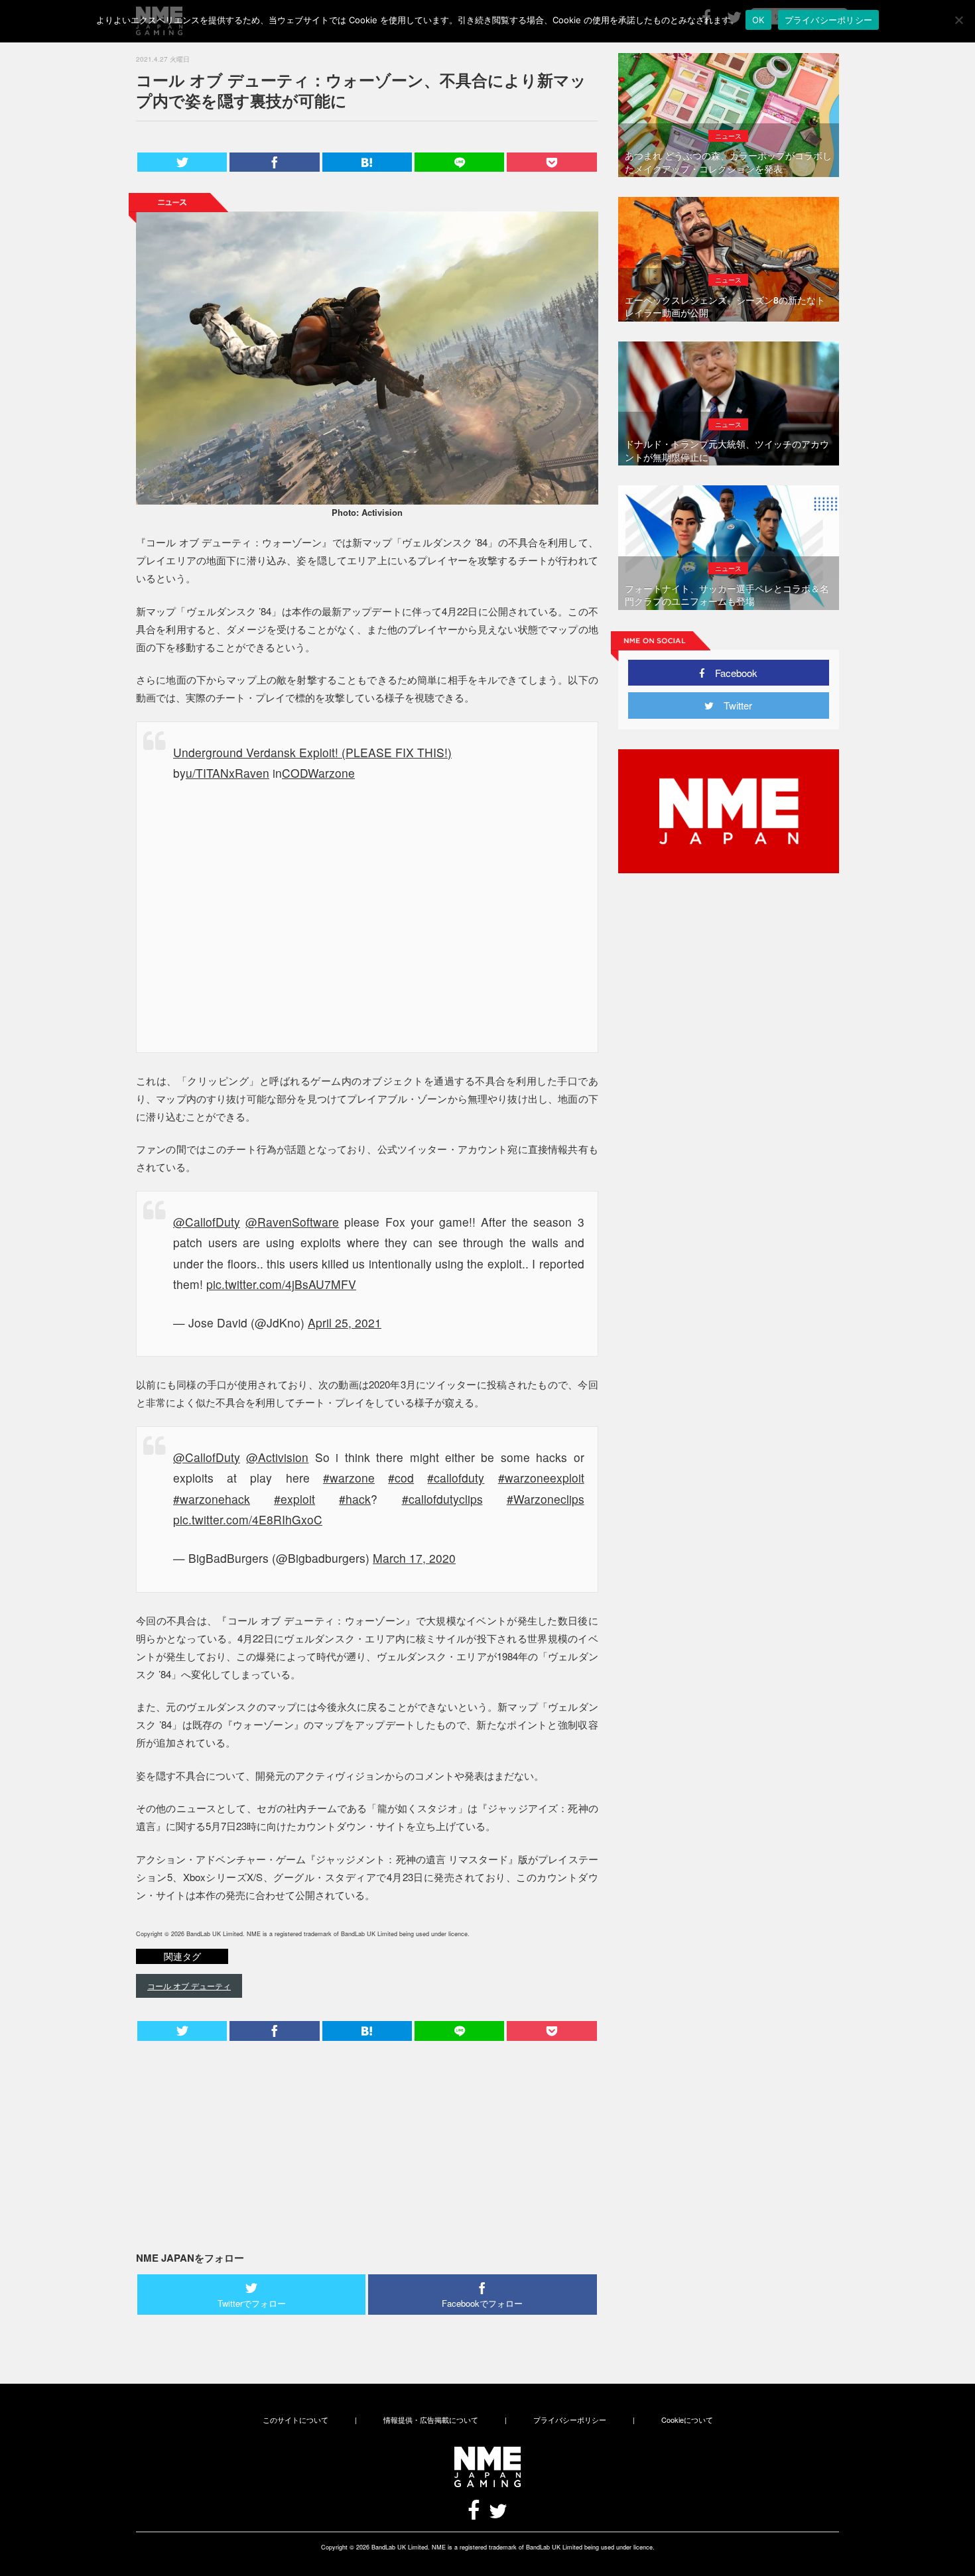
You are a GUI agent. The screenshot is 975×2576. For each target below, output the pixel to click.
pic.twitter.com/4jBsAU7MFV (281, 1284)
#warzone (349, 1478)
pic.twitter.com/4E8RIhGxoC (248, 1519)
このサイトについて (295, 2420)
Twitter (733, 705)
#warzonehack (212, 1499)
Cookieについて (687, 2420)
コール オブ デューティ (189, 1986)
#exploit (294, 1499)
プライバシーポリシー (570, 2420)
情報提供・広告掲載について (431, 2420)
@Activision (277, 1457)
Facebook (731, 673)
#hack (355, 1499)
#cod (401, 1478)
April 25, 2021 (345, 1322)
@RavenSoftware (292, 1222)
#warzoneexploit (541, 1478)
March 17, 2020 (414, 1558)
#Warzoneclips (546, 1499)
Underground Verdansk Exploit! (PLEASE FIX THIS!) (312, 752)
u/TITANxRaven (227, 773)
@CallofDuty (207, 1222)
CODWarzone (318, 773)
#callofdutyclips (442, 1499)
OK (758, 20)
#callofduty (456, 1478)
